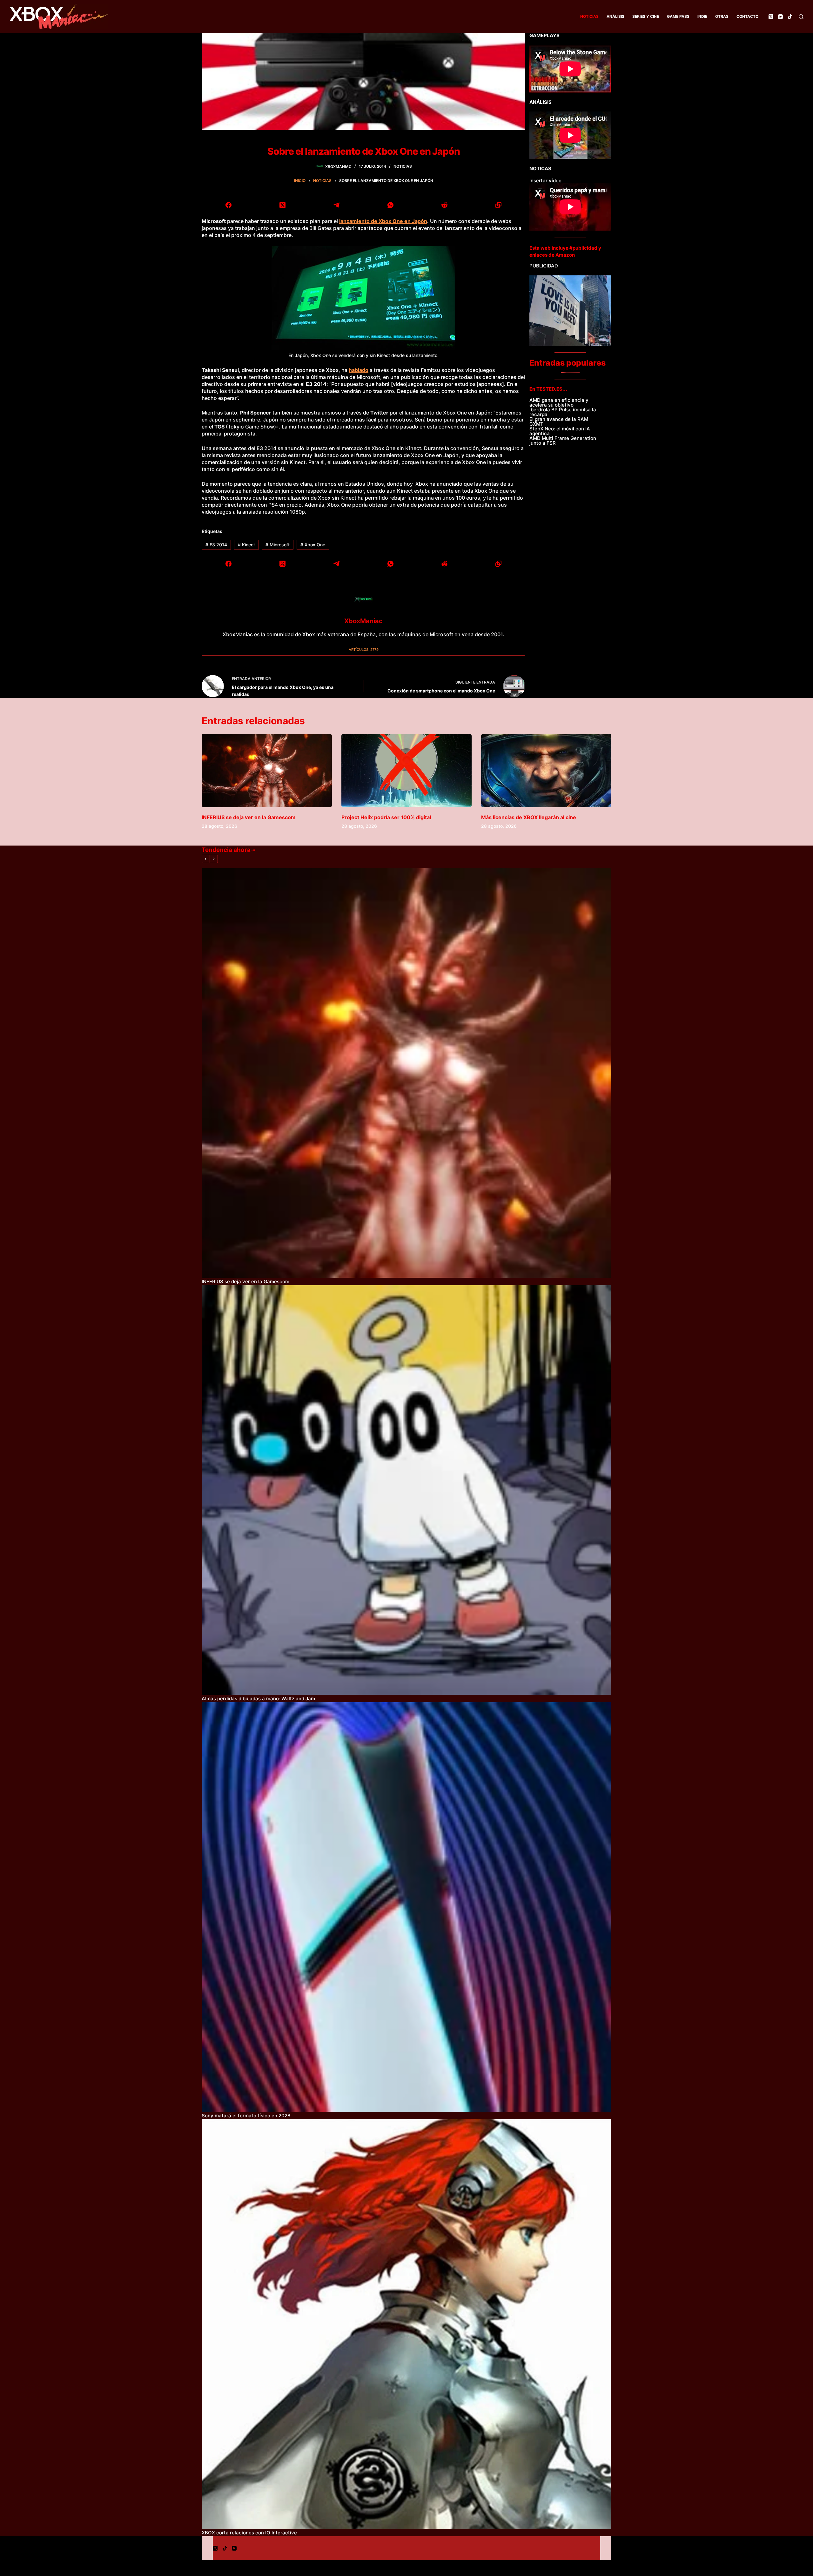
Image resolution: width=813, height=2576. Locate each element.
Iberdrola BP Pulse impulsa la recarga (563, 412)
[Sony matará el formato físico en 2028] (406, 1907)
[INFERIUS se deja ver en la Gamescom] (267, 771)
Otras (722, 16)
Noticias (589, 16)
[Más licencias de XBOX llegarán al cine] (546, 771)
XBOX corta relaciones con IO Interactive (249, 2533)
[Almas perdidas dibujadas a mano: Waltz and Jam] (406, 1490)
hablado (359, 370)
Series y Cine (646, 16)
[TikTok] (790, 17)
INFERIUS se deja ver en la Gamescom (249, 817)
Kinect (246, 545)
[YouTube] (780, 17)
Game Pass (678, 16)
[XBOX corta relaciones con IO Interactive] (406, 2324)
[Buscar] (801, 17)
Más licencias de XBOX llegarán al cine (529, 817)
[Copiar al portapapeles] (498, 205)
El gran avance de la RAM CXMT (559, 421)
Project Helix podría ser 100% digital (386, 817)
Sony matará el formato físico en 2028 (246, 2116)
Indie (702, 16)
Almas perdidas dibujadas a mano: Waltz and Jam (258, 1699)
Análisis (615, 16)
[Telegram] (337, 205)
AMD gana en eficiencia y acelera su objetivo (559, 402)
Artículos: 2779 (364, 650)
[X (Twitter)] (771, 17)
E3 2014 (216, 545)
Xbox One (313, 545)
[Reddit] (444, 205)
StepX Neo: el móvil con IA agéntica (560, 431)
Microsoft (278, 545)
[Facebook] (229, 205)
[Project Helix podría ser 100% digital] (406, 771)
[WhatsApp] (391, 205)
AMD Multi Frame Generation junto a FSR (563, 441)
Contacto (747, 16)
